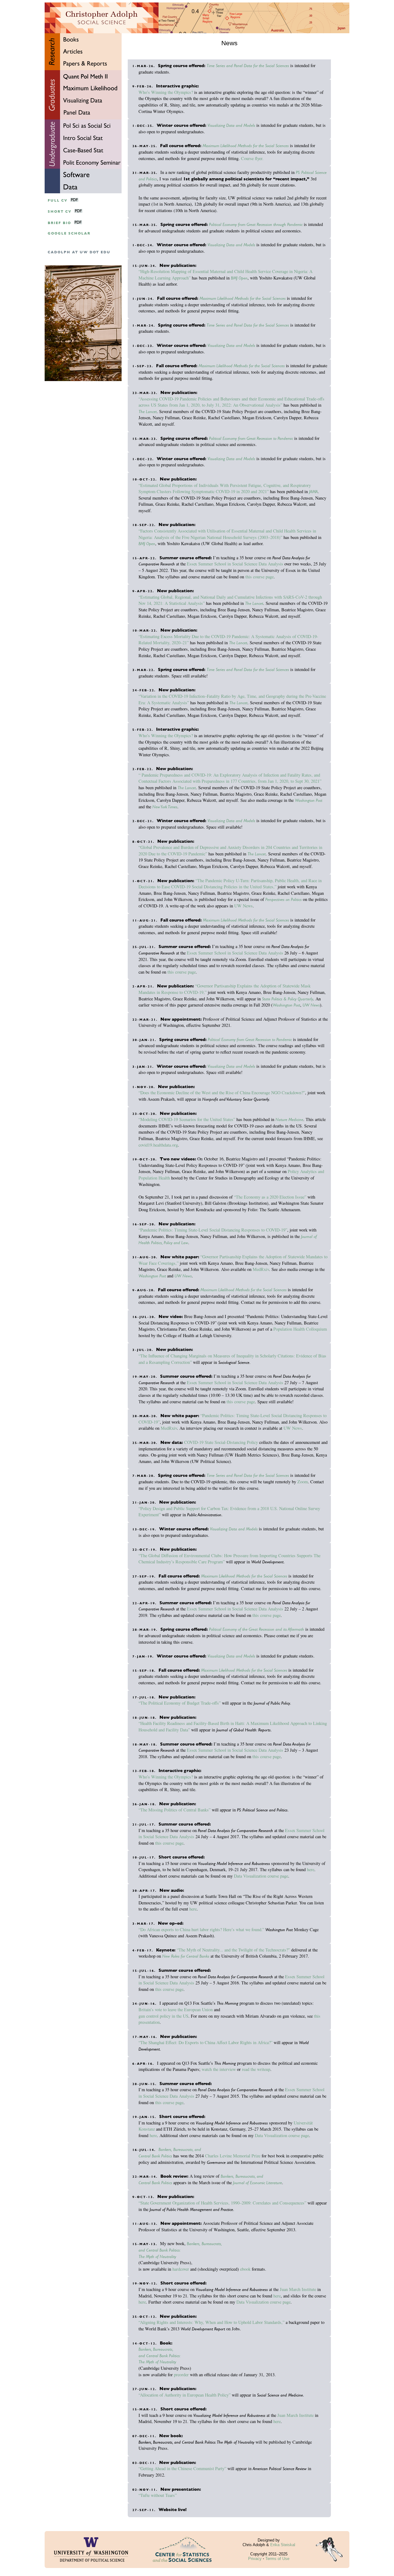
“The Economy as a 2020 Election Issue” (270, 1197)
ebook (245, 2269)
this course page (259, 577)
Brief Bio (59, 223)
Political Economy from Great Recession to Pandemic (251, 438)
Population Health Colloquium (300, 1329)
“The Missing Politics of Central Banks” (175, 1810)
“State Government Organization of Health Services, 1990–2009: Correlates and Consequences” (222, 2203)
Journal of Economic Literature (257, 2183)
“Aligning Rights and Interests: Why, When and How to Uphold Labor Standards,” (211, 2322)
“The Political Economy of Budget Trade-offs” (180, 1703)
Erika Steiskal (283, 2545)
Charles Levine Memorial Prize (233, 2156)
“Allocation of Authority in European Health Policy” (185, 2395)
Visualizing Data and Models (231, 125)
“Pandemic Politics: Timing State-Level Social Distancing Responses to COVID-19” (213, 1230)
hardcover (181, 2269)
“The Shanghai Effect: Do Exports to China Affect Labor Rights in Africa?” (205, 2042)
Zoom (303, 1482)
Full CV (58, 201)
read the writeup (256, 2069)
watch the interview (219, 2069)
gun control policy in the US (163, 2016)
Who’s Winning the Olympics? (166, 92)
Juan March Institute (298, 2289)
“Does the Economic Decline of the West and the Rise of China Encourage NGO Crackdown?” (222, 1093)
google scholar (69, 233)
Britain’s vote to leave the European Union (176, 2009)
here (311, 1869)
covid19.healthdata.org (158, 1145)
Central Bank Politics (155, 2156)
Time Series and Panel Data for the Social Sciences (248, 66)
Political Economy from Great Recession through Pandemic (256, 224)
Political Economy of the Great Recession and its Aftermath (257, 1629)
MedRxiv (261, 1269)
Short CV (60, 212)
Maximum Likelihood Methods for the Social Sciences (246, 146)
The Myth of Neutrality (157, 2257)
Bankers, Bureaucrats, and (180, 2149)
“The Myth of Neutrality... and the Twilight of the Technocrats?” (233, 1950)
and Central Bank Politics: (160, 2250)
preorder (181, 2375)
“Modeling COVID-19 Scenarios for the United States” (187, 1119)
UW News (243, 906)
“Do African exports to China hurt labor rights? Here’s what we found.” (201, 1929)
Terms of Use (277, 2559)
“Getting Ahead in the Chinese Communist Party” (182, 2468)
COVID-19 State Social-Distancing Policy (221, 1442)
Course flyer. (252, 158)
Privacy (255, 2559)
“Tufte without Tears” (158, 2495)
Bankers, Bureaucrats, (204, 2244)
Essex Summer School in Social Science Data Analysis (235, 564)
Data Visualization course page (261, 1876)
